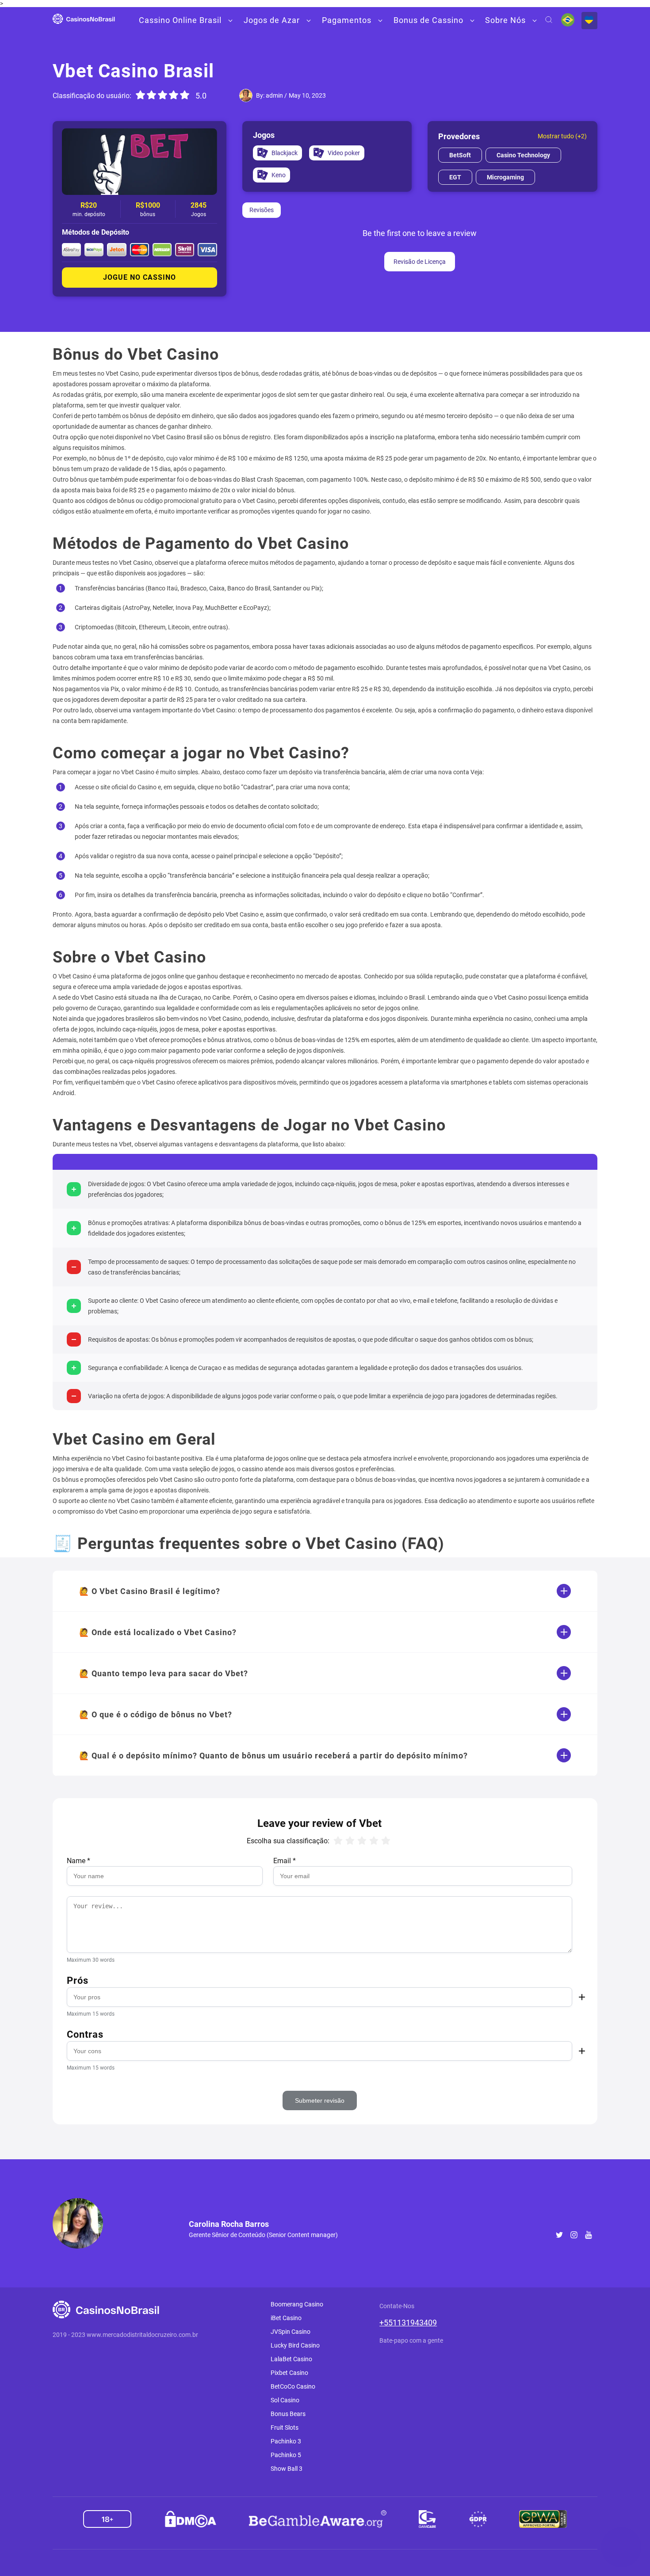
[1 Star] (141, 95)
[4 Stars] (174, 95)
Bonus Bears (288, 2414)
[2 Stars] (152, 95)
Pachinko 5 (286, 2455)
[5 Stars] (185, 95)
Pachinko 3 (286, 2441)
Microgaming (505, 177)
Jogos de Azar (272, 20)
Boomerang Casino (297, 2304)
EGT (455, 177)
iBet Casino (286, 2318)
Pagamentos (347, 20)
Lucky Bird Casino (295, 2345)
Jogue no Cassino (140, 277)
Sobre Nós (505, 20)
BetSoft (460, 155)
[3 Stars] (163, 95)
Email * (285, 1861)
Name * (78, 1861)
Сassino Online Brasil (180, 20)
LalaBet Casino (291, 2359)
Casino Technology (523, 155)
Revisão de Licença (420, 262)
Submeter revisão (320, 2100)
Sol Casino (285, 2400)
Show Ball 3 (287, 2469)
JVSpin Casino (291, 2332)
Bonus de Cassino (428, 20)
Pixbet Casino (289, 2373)
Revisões (262, 210)
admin (274, 95)
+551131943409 (408, 2323)
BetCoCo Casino (293, 2386)
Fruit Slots (285, 2428)
